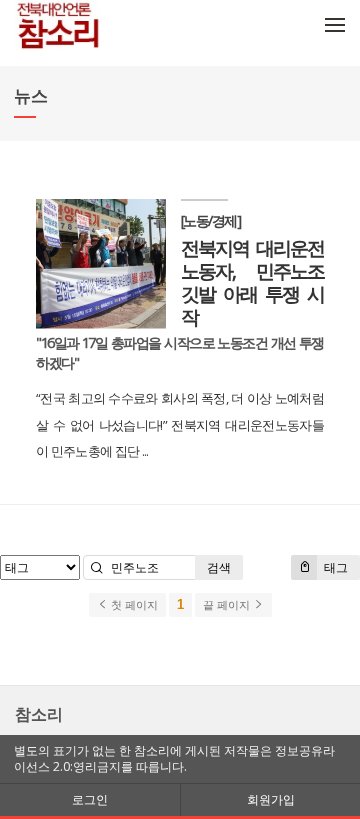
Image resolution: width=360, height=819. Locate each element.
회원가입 (271, 799)
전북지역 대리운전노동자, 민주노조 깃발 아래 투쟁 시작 (252, 282)
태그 (334, 567)
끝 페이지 (228, 605)
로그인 (90, 799)
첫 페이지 (133, 605)
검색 (219, 567)
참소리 (39, 714)
